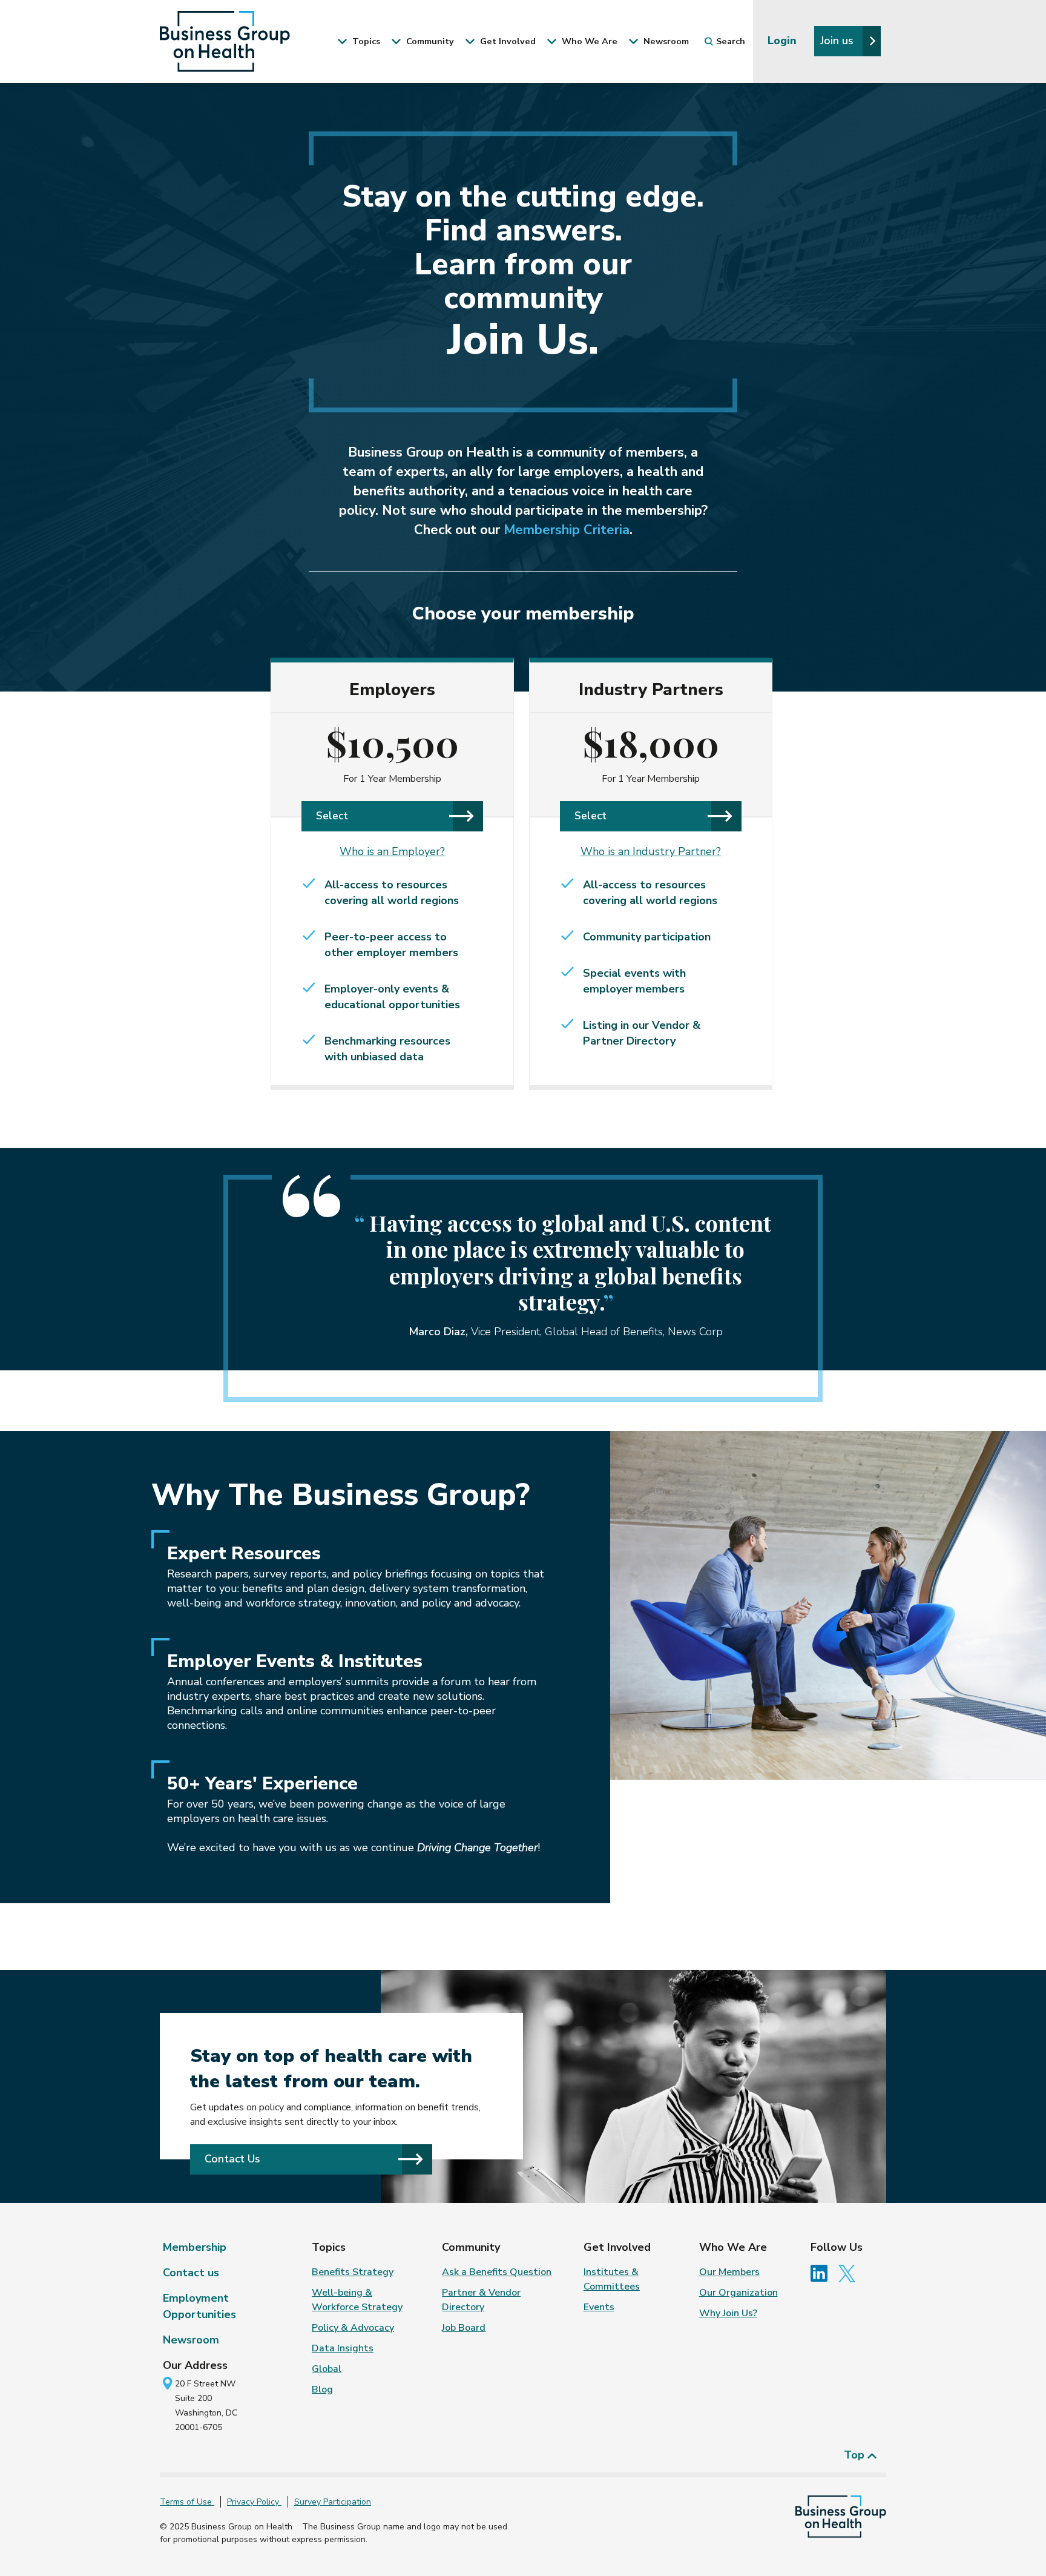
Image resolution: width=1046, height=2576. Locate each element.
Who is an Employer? (392, 851)
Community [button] (429, 41)
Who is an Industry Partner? (651, 851)
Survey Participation (333, 2502)
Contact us (191, 2273)
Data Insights (343, 2348)
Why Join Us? (728, 2313)
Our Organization (738, 2293)
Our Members (729, 2272)
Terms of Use (187, 2502)
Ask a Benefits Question (497, 2272)
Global (327, 2369)
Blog (322, 2389)
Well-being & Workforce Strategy (357, 2300)
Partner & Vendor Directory (481, 2300)
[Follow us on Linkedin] (823, 2273)
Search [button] (731, 41)
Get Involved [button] (507, 41)
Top (856, 2455)
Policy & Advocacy (353, 2328)
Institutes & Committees (612, 2279)
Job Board (464, 2328)
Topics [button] (365, 41)
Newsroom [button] (665, 41)
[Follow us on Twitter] (850, 2273)
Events (599, 2307)
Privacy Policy (254, 2502)
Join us (838, 41)
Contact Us (232, 2159)
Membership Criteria (567, 530)
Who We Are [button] (588, 41)
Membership (195, 2247)
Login (784, 41)
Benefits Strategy (353, 2272)
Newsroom (191, 2340)
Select (332, 816)
